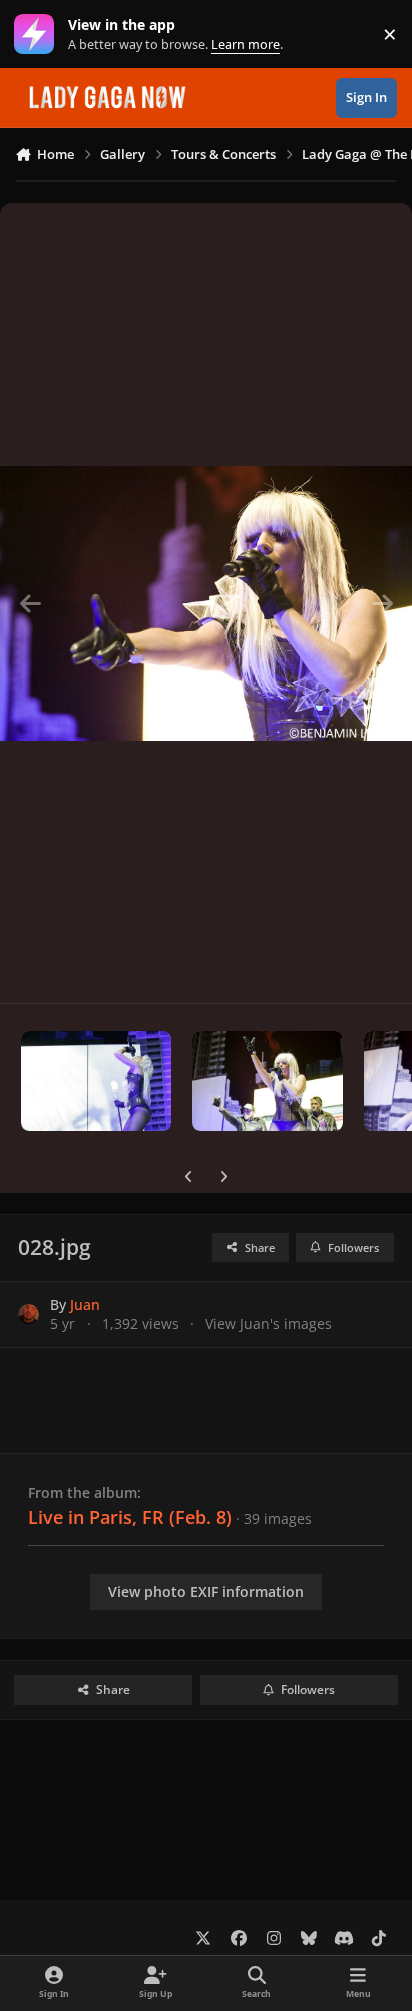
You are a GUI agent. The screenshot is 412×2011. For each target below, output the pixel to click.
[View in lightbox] (206, 603)
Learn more (38, 34)
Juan (85, 1304)
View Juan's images (268, 1323)
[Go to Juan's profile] (28, 1314)
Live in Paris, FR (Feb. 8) (130, 1517)
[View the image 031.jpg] (267, 1081)
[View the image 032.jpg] (96, 1081)
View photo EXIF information (206, 1591)
